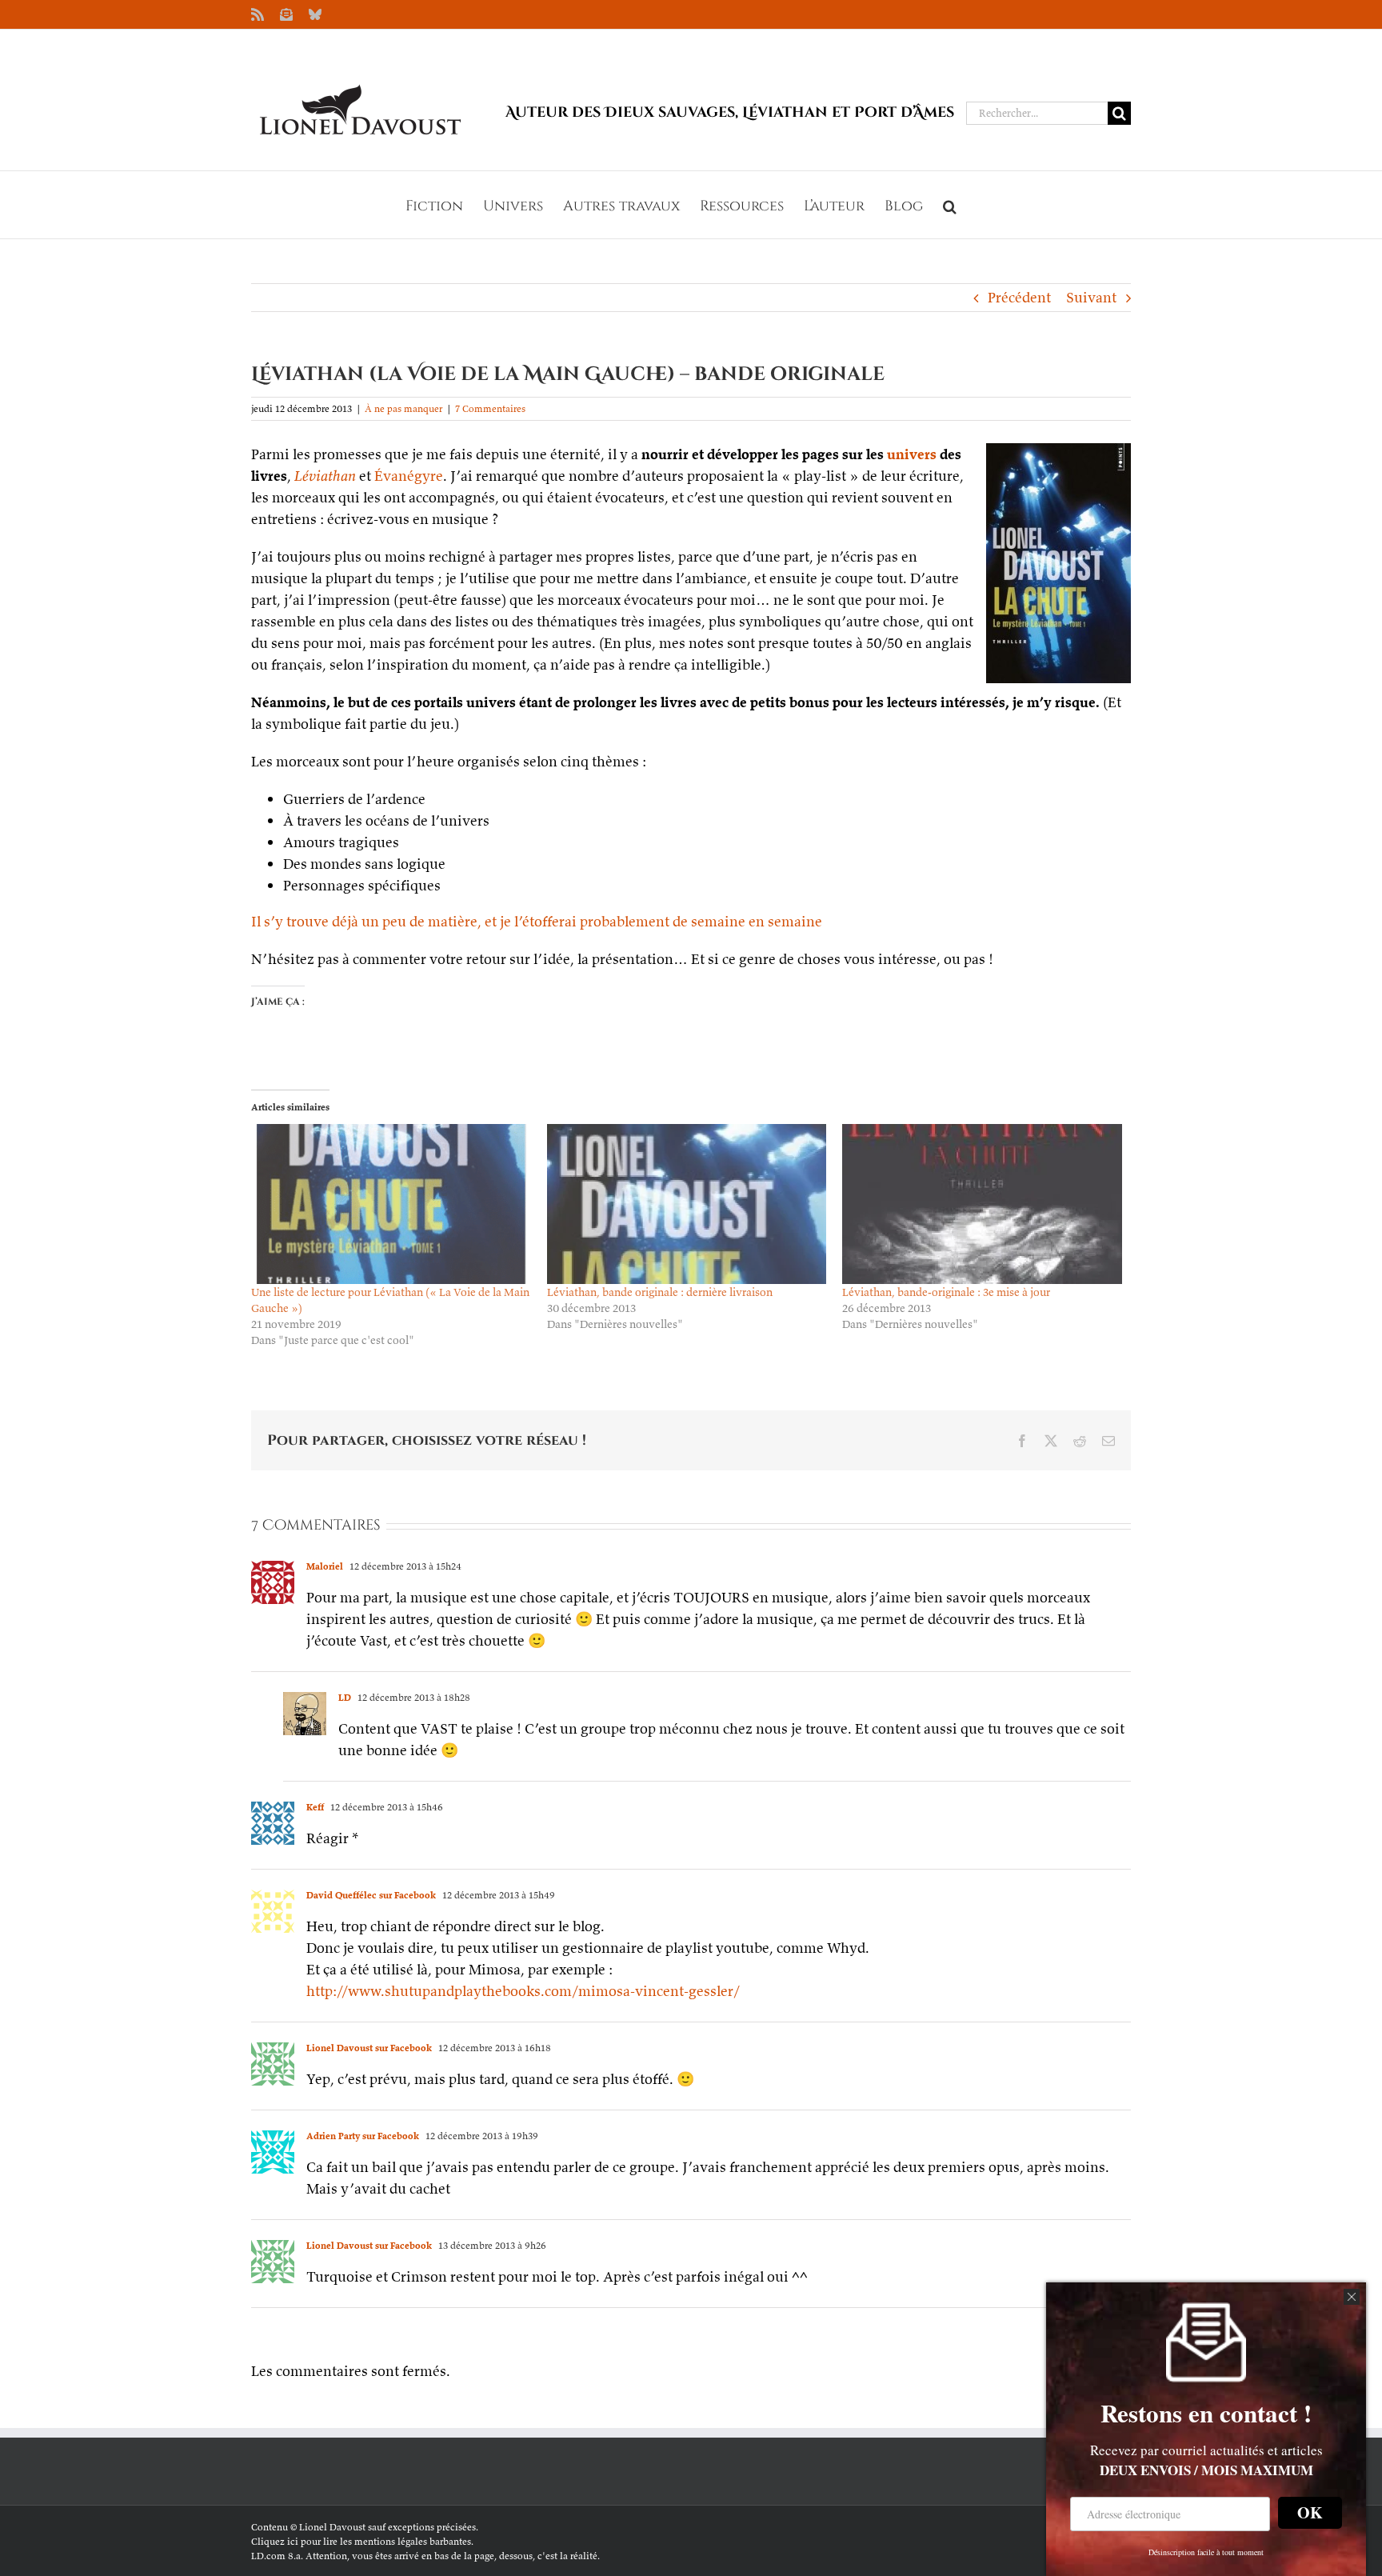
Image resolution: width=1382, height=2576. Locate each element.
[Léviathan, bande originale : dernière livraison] (687, 1204)
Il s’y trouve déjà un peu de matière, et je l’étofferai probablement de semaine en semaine (537, 921)
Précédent (1019, 297)
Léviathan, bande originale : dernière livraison (660, 1292)
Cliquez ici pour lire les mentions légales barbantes (361, 2541)
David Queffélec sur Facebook (371, 1895)
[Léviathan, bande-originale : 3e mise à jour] (982, 1204)
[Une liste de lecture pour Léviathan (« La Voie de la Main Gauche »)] (391, 1204)
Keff (315, 1807)
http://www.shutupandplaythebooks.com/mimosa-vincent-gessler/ (523, 1991)
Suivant (1091, 297)
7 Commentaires (490, 408)
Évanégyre (409, 476)
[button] (950, 205)
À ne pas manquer (403, 408)
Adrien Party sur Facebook (363, 2136)
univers (912, 454)
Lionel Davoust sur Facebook (369, 2048)
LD (345, 1697)
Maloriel (325, 1566)
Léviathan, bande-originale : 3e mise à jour (946, 1292)
